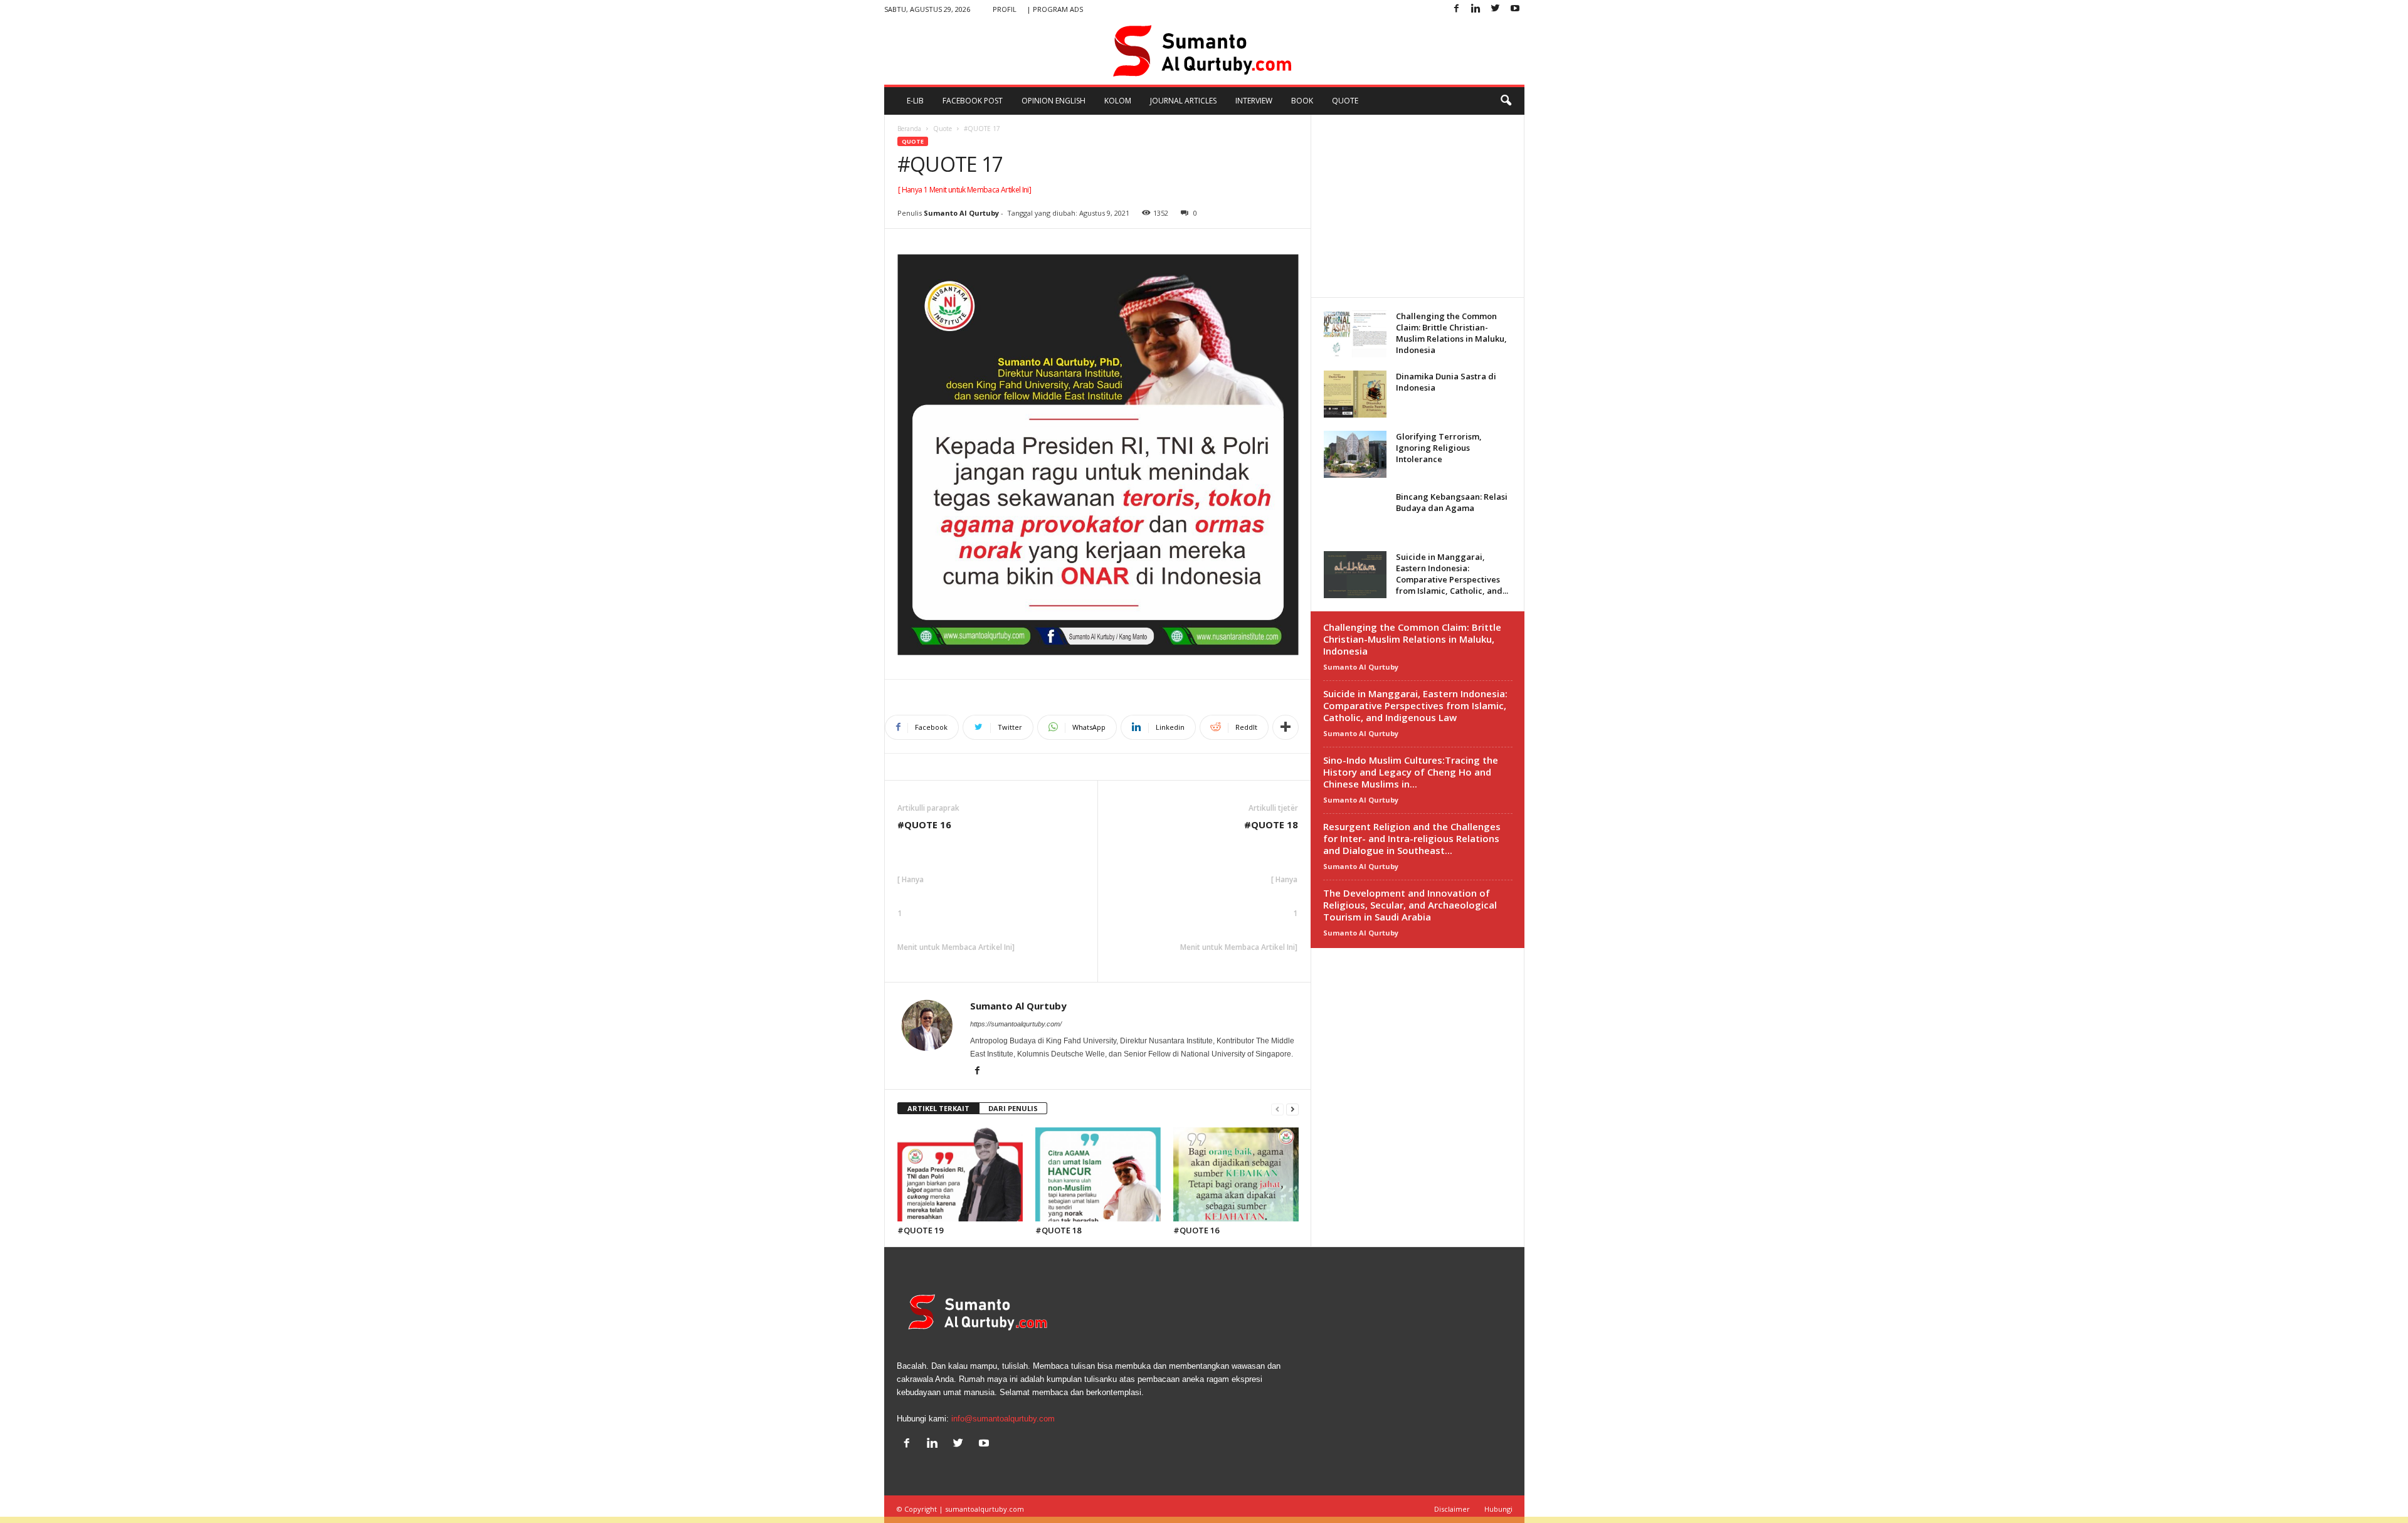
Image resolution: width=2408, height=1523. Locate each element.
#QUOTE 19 (920, 1230)
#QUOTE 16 (924, 825)
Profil (1005, 9)
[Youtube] (1515, 9)
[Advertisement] (1417, 206)
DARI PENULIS (1013, 1108)
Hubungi (1498, 1509)
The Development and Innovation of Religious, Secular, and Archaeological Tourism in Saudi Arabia (1410, 905)
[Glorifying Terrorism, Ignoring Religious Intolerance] (1355, 454)
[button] (1506, 101)
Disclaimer (1452, 1509)
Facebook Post (973, 101)
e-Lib (915, 101)
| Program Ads (1055, 9)
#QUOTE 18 (1271, 825)
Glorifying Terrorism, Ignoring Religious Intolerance (1439, 448)
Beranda (909, 129)
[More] (1286, 727)
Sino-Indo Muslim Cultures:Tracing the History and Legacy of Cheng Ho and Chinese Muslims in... (1411, 772)
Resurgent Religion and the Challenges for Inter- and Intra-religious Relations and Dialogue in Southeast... (1412, 838)
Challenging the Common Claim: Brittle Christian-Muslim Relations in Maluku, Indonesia (1451, 333)
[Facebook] (1457, 9)
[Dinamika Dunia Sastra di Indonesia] (1355, 394)
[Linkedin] (1476, 9)
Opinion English (1053, 101)
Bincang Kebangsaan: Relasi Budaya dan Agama (1452, 502)
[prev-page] (1277, 1109)
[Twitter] (1496, 9)
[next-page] (1292, 1109)
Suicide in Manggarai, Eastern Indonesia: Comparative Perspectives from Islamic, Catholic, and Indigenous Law (1415, 705)
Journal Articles (1183, 101)
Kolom (1118, 101)
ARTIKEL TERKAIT (938, 1108)
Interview (1254, 101)
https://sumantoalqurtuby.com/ (1016, 1024)
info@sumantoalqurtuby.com (1003, 1419)
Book (1302, 101)
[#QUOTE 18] (1098, 1174)
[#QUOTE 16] (1236, 1174)
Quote (1345, 101)
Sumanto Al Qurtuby (961, 213)
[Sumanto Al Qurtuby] (1204, 51)
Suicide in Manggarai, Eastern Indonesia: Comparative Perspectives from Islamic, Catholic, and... (1452, 574)
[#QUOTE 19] (960, 1174)
